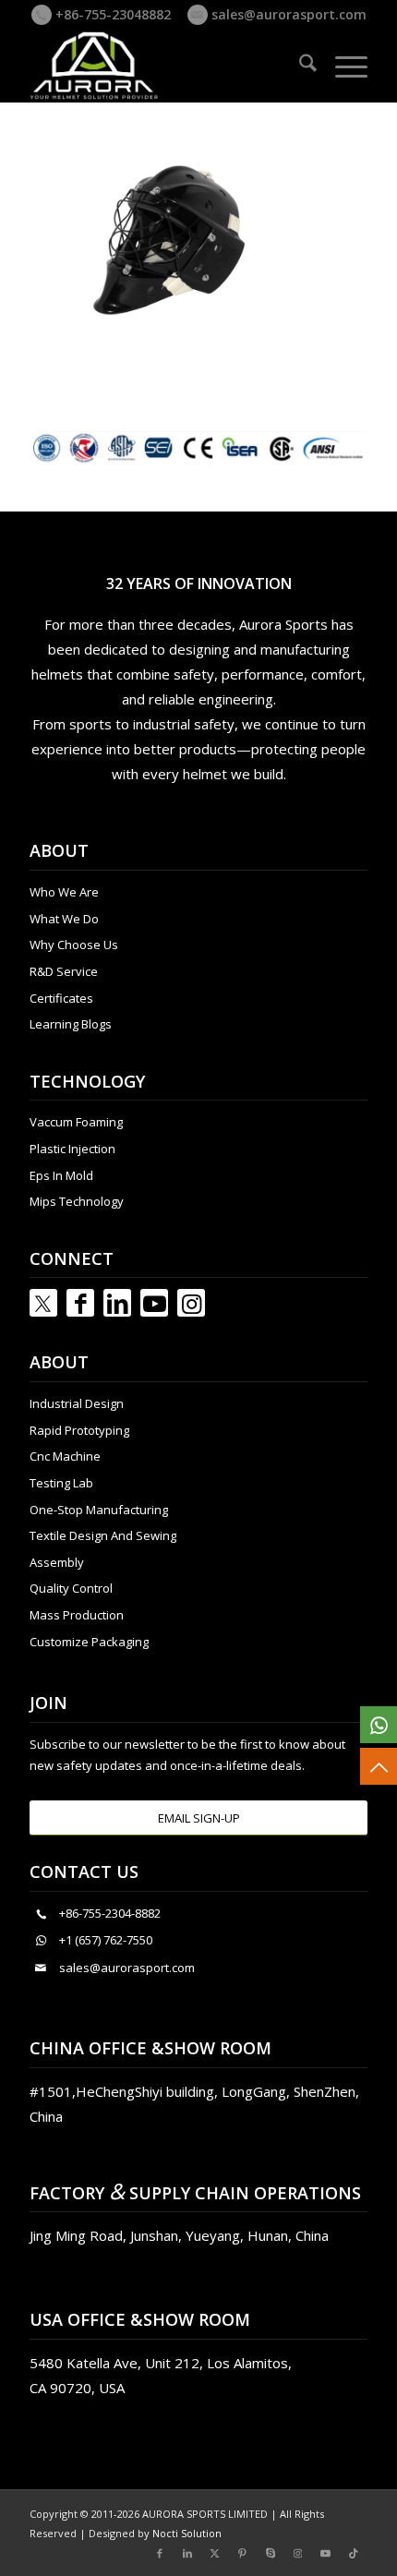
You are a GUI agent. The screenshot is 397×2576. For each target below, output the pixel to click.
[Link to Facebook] (80, 1303)
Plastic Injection (72, 1149)
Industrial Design (77, 1403)
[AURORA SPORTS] (164, 66)
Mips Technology (77, 1201)
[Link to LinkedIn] (117, 1303)
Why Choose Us (74, 945)
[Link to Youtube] (154, 1303)
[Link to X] (215, 2553)
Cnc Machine (65, 1456)
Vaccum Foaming (76, 1122)
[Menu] (342, 66)
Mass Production (77, 1615)
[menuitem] (299, 66)
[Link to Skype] (271, 2553)
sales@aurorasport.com (287, 14)
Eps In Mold (61, 1175)
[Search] (299, 66)
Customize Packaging (89, 1642)
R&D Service (64, 971)
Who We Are (64, 892)
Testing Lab (61, 1483)
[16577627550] (379, 1725)
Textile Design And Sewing (103, 1535)
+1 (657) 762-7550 (106, 1940)
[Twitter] (43, 1303)
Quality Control (71, 1588)
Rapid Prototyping (79, 1430)
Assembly (57, 1562)
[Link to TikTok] (354, 2553)
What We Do (64, 919)
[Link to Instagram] (191, 1303)
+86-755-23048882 (111, 14)
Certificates (61, 998)
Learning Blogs (71, 1024)
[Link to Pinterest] (243, 2553)
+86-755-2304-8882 (110, 1913)
